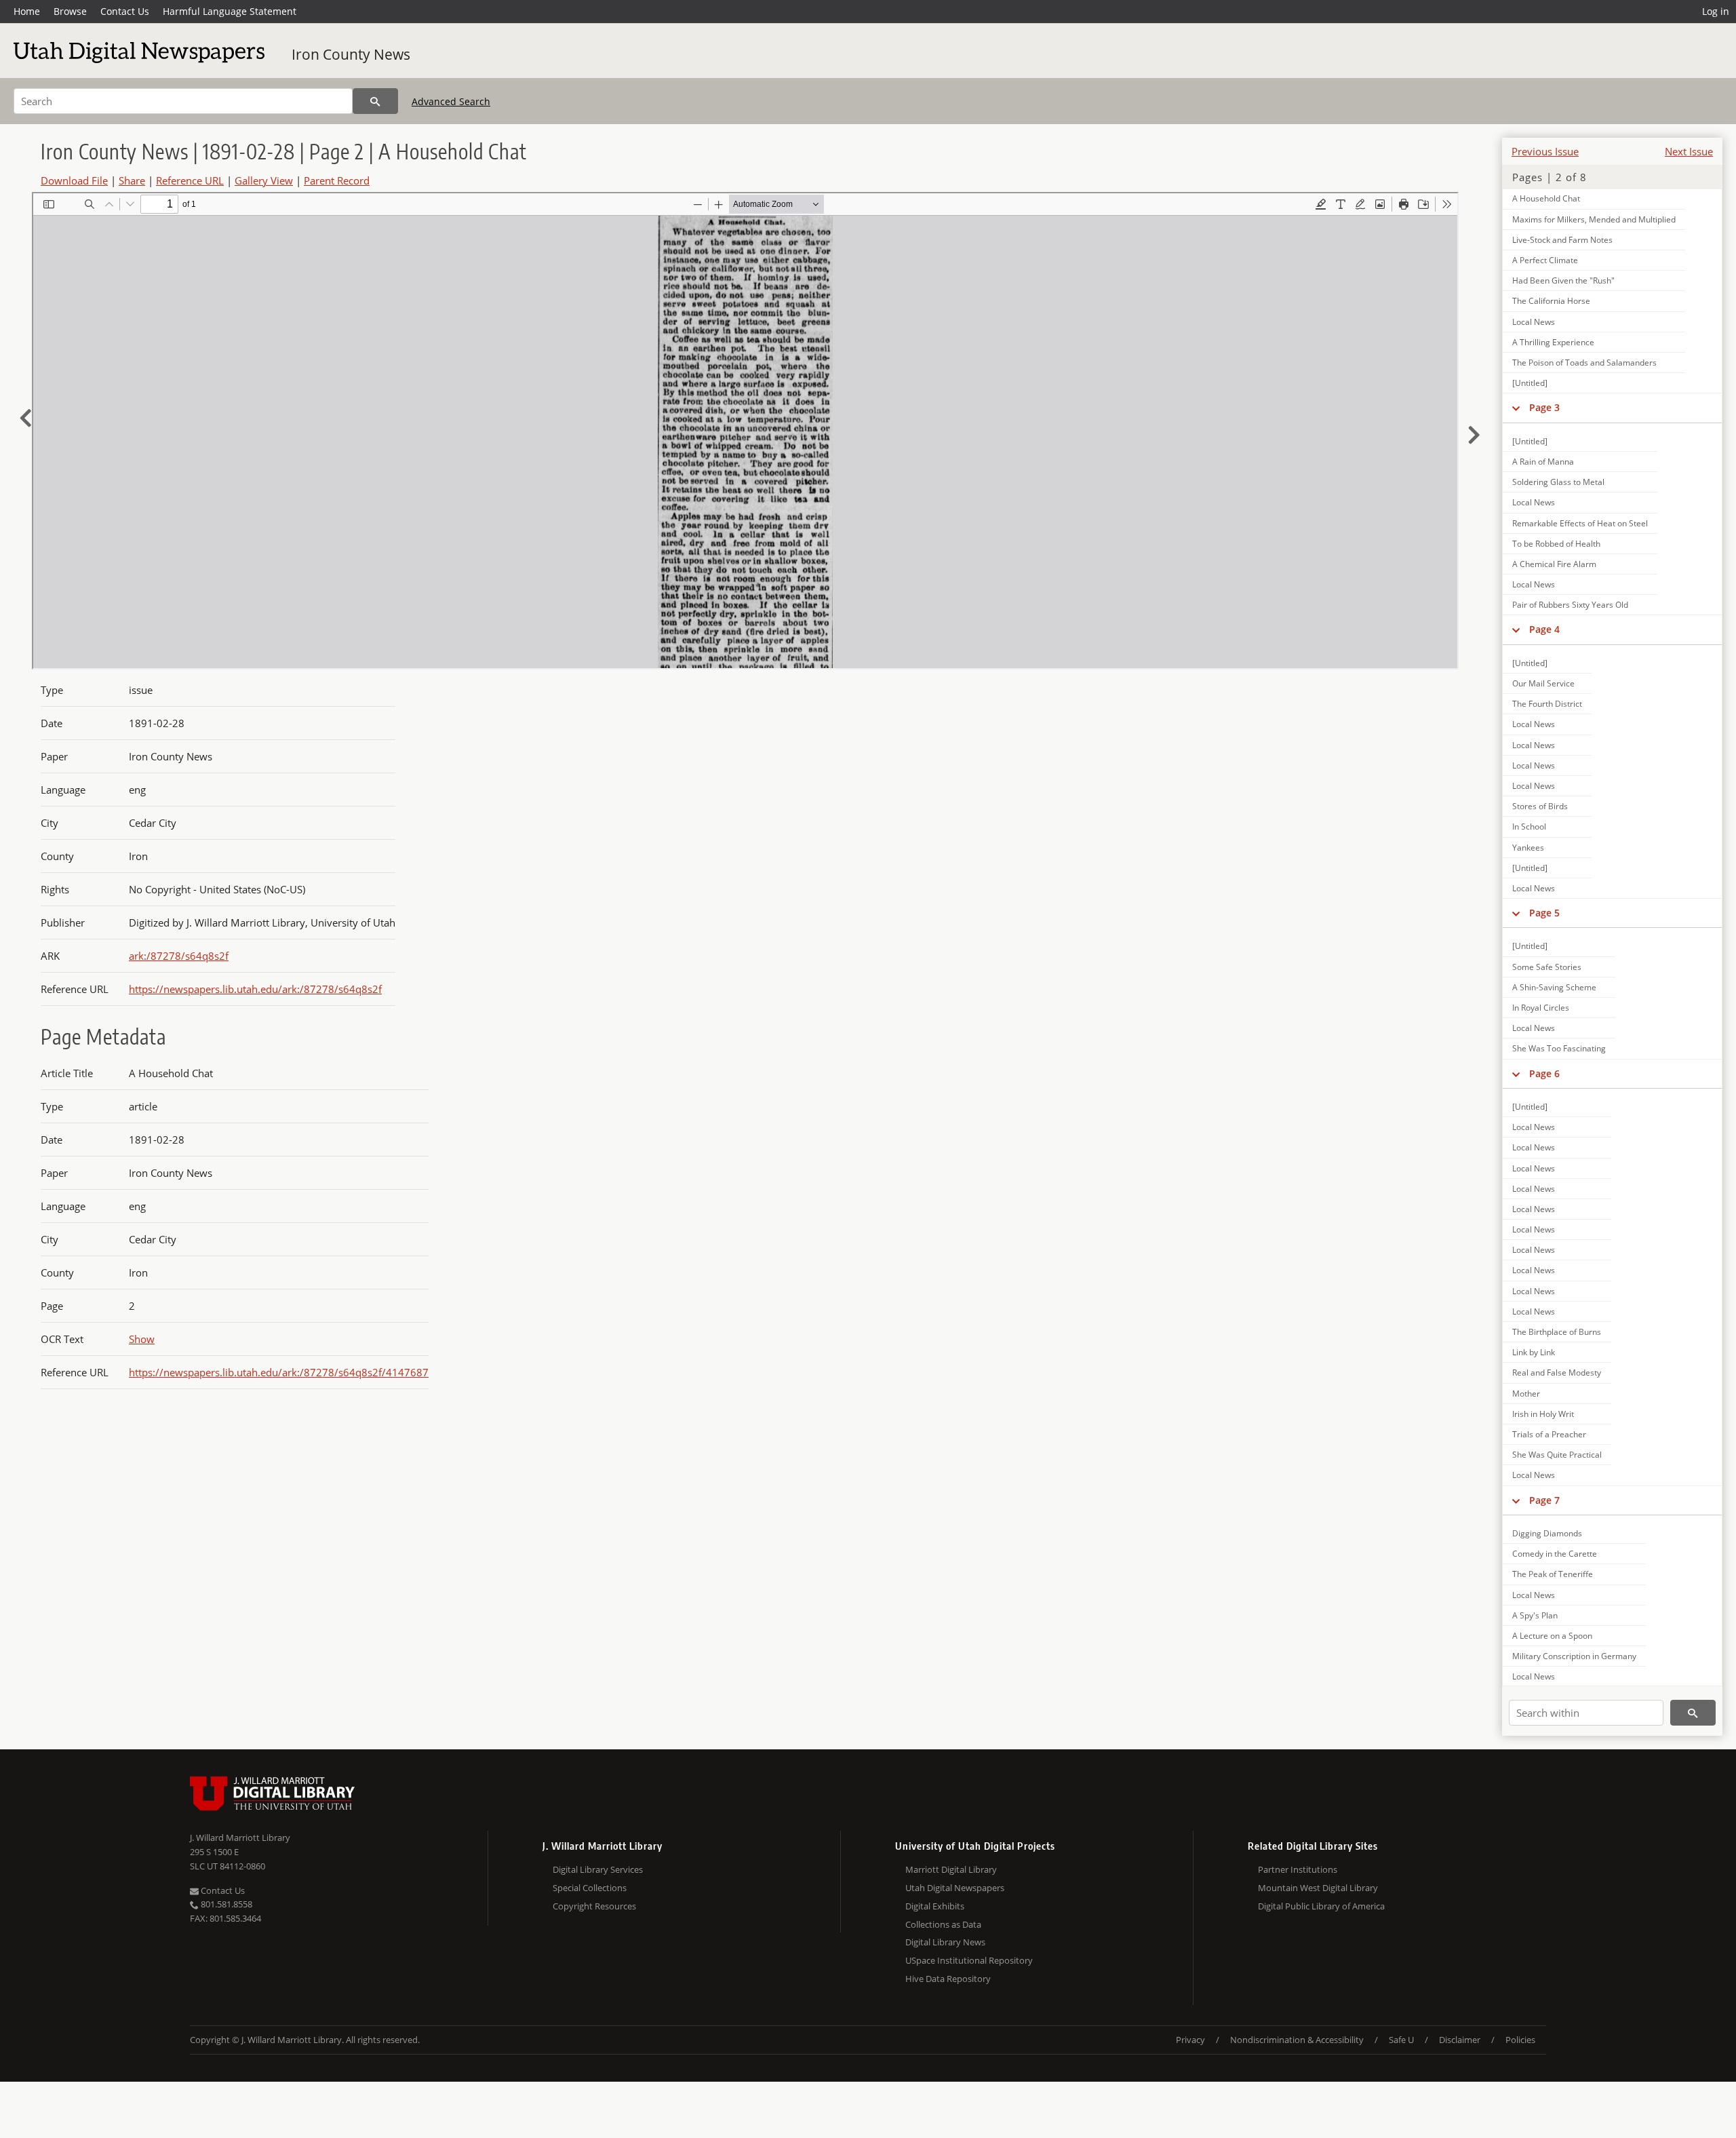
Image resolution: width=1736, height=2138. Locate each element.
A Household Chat (1546, 198)
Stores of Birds (1540, 806)
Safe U (1401, 2040)
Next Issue (1689, 151)
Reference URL (190, 180)
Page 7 (1544, 1500)
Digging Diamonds (1547, 1533)
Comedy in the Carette (1555, 1554)
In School (1529, 827)
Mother (1526, 1394)
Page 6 (1544, 1073)
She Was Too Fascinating (1559, 1048)
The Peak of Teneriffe (1553, 1574)
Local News (1534, 322)
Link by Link (1534, 1352)
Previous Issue (1545, 151)
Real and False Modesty (1557, 1373)
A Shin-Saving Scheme (1554, 987)
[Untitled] (1530, 383)
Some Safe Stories (1547, 967)
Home (27, 11)
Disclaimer (1460, 2040)
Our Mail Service (1543, 683)
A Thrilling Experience (1553, 342)
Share (132, 180)
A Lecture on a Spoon (1552, 1636)
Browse (70, 11)
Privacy (1190, 2040)
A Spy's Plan (1535, 1615)
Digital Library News (945, 1942)
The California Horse (1551, 301)
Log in (1716, 11)
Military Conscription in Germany (1574, 1656)
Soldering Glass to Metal (1558, 482)
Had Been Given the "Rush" (1563, 280)
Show (142, 1339)
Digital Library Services (598, 1869)
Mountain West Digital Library (1318, 1888)
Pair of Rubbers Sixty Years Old (1570, 605)
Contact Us (125, 11)
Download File (74, 180)
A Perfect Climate (1545, 260)
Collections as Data (943, 1924)
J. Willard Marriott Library (240, 1838)
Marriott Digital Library (951, 1869)
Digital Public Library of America (1321, 1906)
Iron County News (351, 54)
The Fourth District (1547, 704)
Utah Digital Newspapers (955, 1888)
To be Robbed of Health (1556, 544)
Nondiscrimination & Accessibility (1297, 2040)
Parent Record (337, 180)
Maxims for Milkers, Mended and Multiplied (1594, 219)
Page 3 (1544, 407)
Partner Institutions (1298, 1869)
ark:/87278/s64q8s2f (179, 956)
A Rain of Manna (1543, 462)
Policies (1520, 2040)
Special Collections (590, 1888)
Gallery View (264, 180)
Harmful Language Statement (230, 11)
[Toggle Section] (1516, 408)
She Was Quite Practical (1557, 1455)
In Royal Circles (1541, 1008)
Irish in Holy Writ (1543, 1414)
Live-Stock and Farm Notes (1562, 240)
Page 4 (1544, 629)
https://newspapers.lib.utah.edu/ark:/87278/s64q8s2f (255, 989)
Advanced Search (451, 101)
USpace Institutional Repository (969, 1960)
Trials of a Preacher (1549, 1434)
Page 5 (1544, 913)
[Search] (375, 101)
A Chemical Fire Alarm (1554, 564)
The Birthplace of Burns (1557, 1332)
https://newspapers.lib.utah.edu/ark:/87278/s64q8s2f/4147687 (279, 1372)
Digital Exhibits (935, 1906)
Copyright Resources (594, 1906)
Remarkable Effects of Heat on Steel (1580, 523)
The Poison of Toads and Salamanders (1584, 363)
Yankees (1528, 848)
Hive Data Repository (948, 1979)
